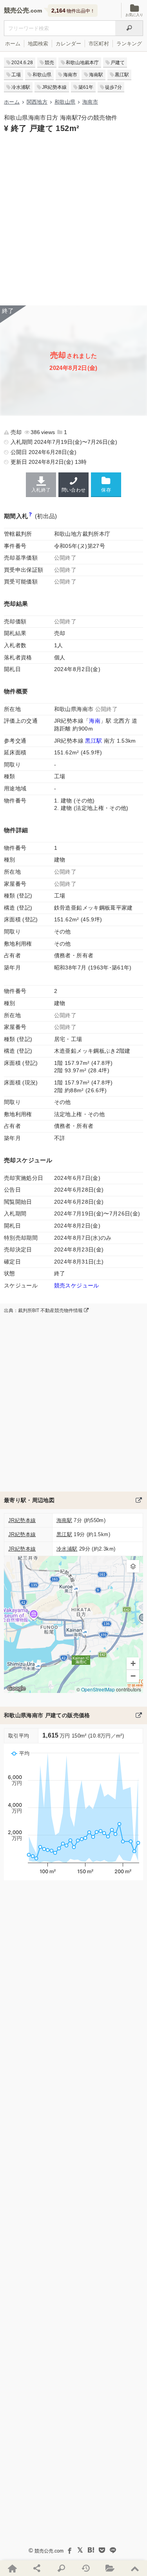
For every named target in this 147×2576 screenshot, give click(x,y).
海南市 (70, 75)
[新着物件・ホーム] (12, 2568)
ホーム (13, 44)
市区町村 (99, 44)
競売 (49, 63)
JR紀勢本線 (54, 87)
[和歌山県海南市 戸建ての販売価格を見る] (139, 1715)
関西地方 (37, 102)
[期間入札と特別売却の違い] (30, 516)
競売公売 (16, 10)
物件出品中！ (73, 11)
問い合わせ (74, 490)
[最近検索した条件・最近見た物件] (85, 2568)
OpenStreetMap (98, 1690)
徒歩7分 (113, 87)
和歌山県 (42, 75)
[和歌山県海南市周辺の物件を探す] (139, 1500)
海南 (95, 721)
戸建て (118, 63)
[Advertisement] (73, 218)
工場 (16, 75)
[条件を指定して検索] (61, 2568)
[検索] (129, 28)
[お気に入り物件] (110, 2568)
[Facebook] (69, 2550)
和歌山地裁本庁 (82, 63)
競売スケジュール (77, 1285)
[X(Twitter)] (80, 2550)
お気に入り (134, 15)
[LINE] (113, 2550)
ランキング (129, 44)
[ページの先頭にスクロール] (134, 2568)
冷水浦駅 (21, 87)
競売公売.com (49, 2551)
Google (16, 1688)
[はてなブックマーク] (91, 2550)
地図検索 (38, 44)
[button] (133, 1566)
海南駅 (96, 75)
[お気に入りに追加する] (106, 484)
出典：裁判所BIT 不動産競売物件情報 (44, 1310)
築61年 (86, 87)
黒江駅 (122, 75)
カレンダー (68, 44)
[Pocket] (102, 2550)
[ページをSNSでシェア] (36, 2568)
